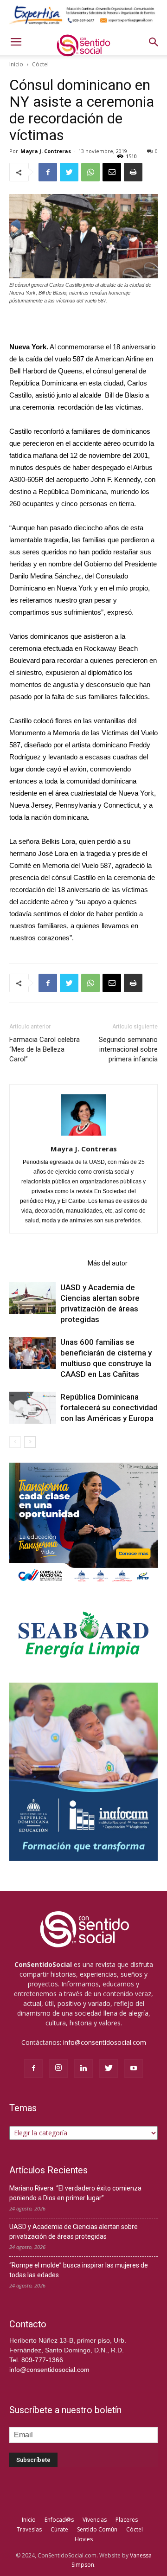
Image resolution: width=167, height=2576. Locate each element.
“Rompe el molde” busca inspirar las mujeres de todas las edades (79, 2270)
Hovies (84, 2539)
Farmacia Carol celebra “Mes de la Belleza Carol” (45, 1049)
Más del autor (108, 1263)
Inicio (16, 64)
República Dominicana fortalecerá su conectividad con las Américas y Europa (109, 1407)
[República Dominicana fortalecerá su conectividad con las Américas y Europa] (32, 1408)
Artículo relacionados (46, 1263)
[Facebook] (33, 2069)
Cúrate (59, 2529)
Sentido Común (97, 2529)
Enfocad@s (59, 2520)
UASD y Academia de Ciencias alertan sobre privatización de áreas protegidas (74, 2232)
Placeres (127, 2520)
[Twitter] (109, 2069)
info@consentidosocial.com (105, 2042)
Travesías (29, 2529)
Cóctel (40, 64)
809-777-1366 (42, 2360)
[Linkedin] (83, 2069)
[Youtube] (134, 2069)
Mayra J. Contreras (46, 151)
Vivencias (95, 2520)
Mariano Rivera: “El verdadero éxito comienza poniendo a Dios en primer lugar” (75, 2193)
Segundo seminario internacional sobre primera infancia (128, 1049)
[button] (154, 42)
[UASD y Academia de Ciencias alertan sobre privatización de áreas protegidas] (32, 1298)
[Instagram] (58, 2069)
